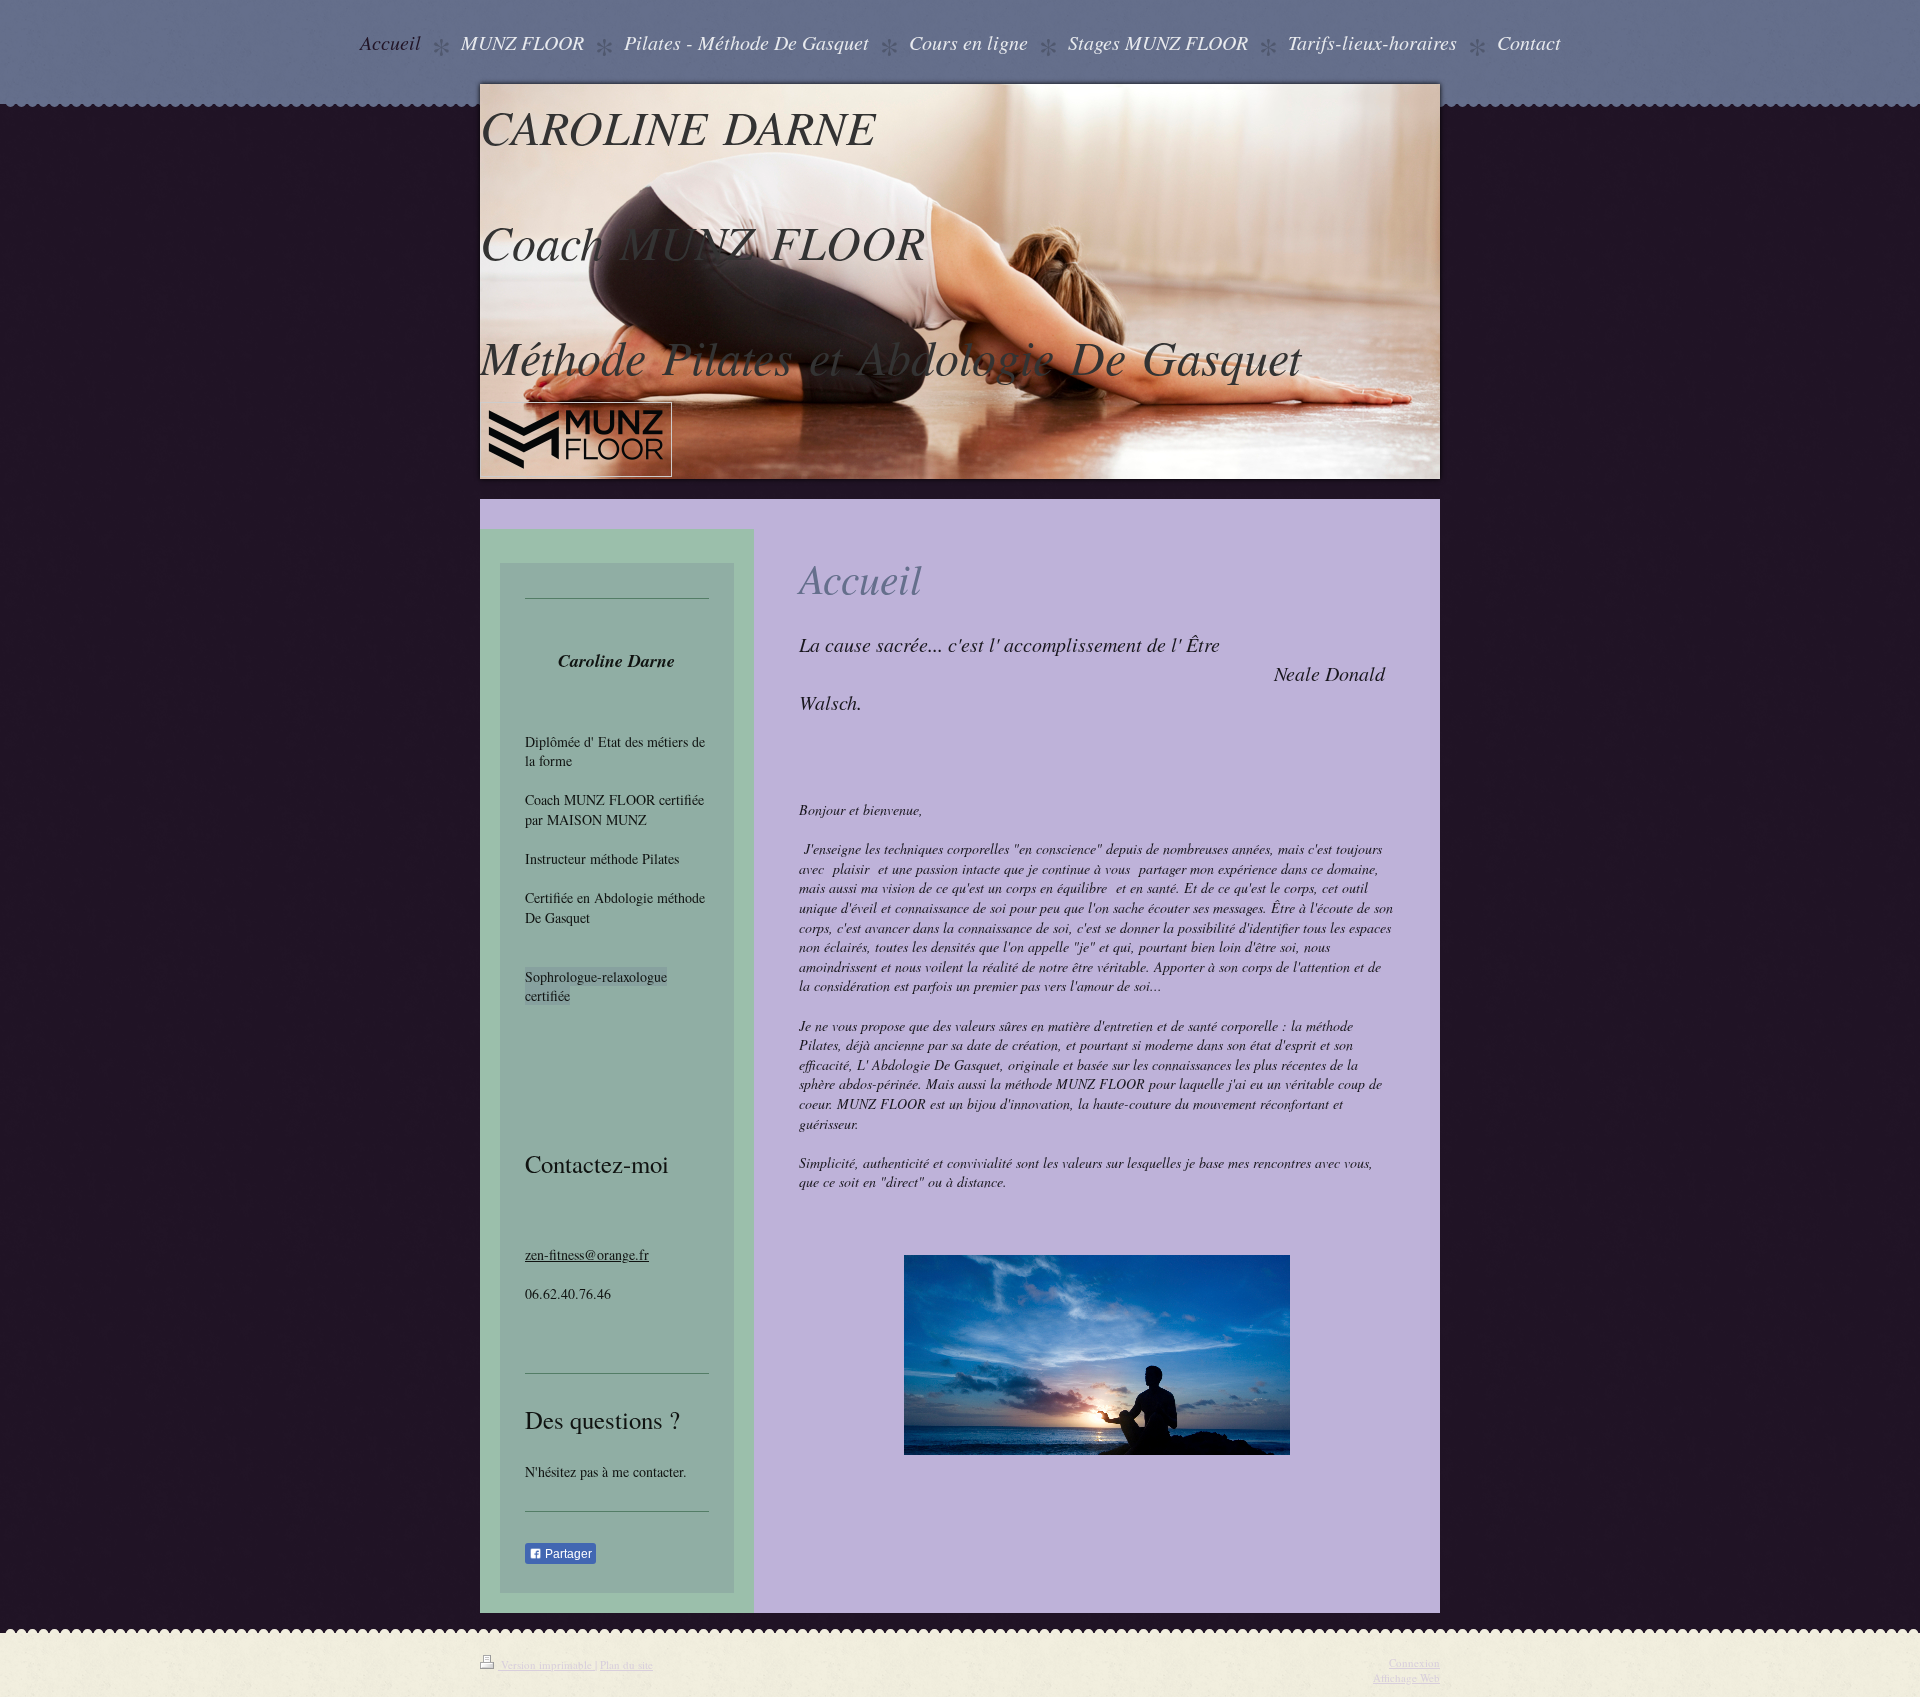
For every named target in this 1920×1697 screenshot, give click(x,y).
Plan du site (626, 1664)
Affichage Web (1406, 1677)
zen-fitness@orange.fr (587, 1254)
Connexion (1414, 1662)
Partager (567, 1554)
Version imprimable (546, 1664)
